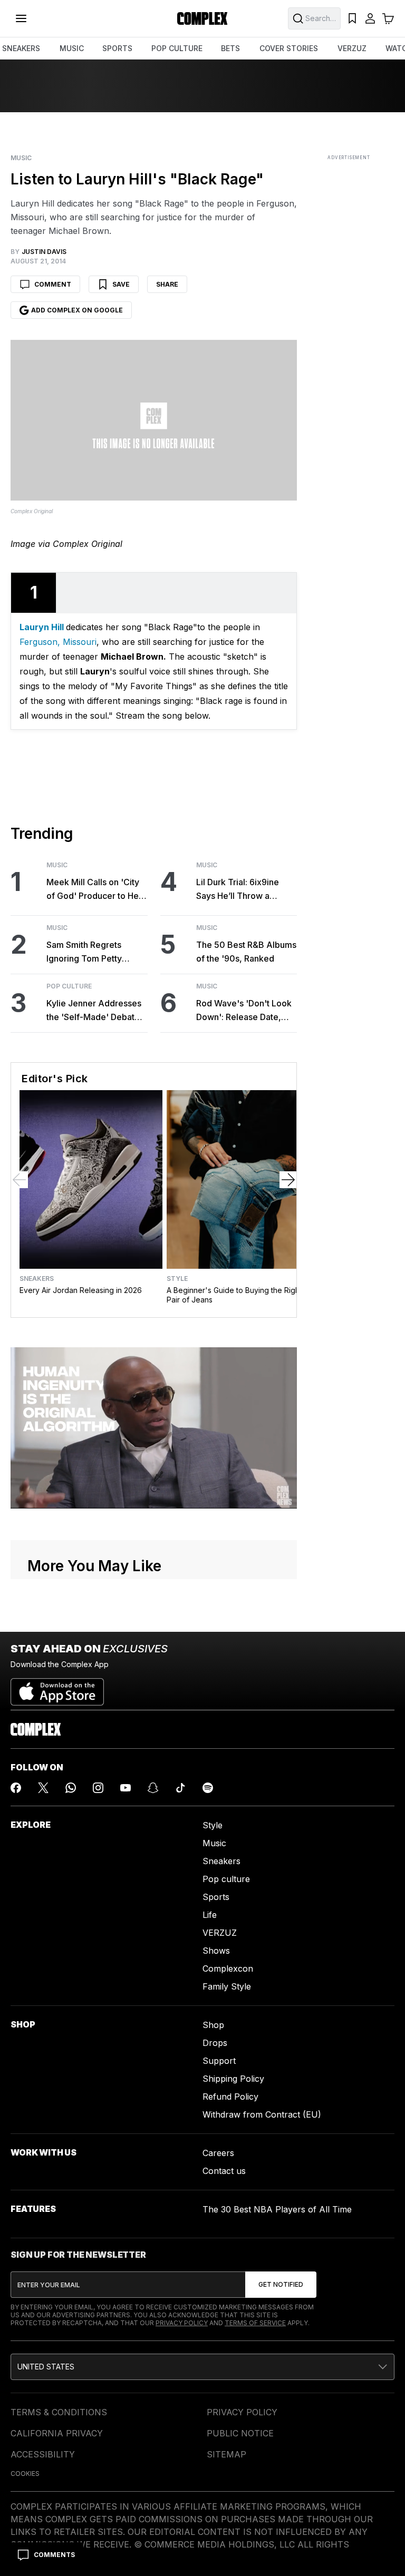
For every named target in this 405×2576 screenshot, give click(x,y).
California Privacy (57, 2433)
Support (219, 2061)
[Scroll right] (288, 1180)
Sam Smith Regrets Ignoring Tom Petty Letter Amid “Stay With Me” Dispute (92, 952)
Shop (213, 2025)
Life (210, 1915)
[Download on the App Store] (57, 1688)
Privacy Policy (182, 2323)
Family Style (227, 1986)
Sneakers (37, 1279)
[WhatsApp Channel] (71, 1788)
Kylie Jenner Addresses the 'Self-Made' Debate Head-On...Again (94, 1011)
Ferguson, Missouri (58, 642)
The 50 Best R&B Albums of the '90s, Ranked (246, 952)
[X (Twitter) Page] (43, 1788)
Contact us (224, 2171)
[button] (202, 2367)
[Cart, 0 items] (388, 18)
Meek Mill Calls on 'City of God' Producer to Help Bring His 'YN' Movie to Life (96, 890)
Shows (216, 1951)
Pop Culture (69, 986)
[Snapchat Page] (153, 1788)
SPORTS (117, 48)
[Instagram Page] (98, 1788)
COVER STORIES (289, 48)
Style (177, 1279)
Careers (218, 2153)
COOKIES (25, 2474)
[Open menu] (21, 18)
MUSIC (72, 48)
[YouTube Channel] (126, 1788)
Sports (216, 1897)
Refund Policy (230, 2097)
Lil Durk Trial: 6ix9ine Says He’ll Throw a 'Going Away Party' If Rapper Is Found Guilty (240, 890)
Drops (215, 2043)
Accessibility (43, 2454)
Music (21, 158)
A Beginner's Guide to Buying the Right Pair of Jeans (234, 1295)
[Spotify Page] (208, 1788)
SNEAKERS (21, 48)
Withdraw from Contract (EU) (262, 2114)
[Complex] (202, 18)
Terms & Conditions (59, 2412)
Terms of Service (255, 2323)
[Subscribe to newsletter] (281, 2285)
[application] (154, 1428)
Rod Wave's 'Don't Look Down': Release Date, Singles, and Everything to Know (244, 1011)
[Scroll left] (20, 1180)
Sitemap (226, 2454)
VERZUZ (352, 48)
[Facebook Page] (16, 1788)
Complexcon (228, 1968)
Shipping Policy (233, 2079)
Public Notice (240, 2433)
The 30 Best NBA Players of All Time (277, 2209)
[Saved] (352, 18)
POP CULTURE (177, 48)
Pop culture (226, 1879)
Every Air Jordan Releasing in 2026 (81, 1290)
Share (167, 284)
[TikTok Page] (180, 1788)
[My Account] (370, 18)
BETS (230, 48)
